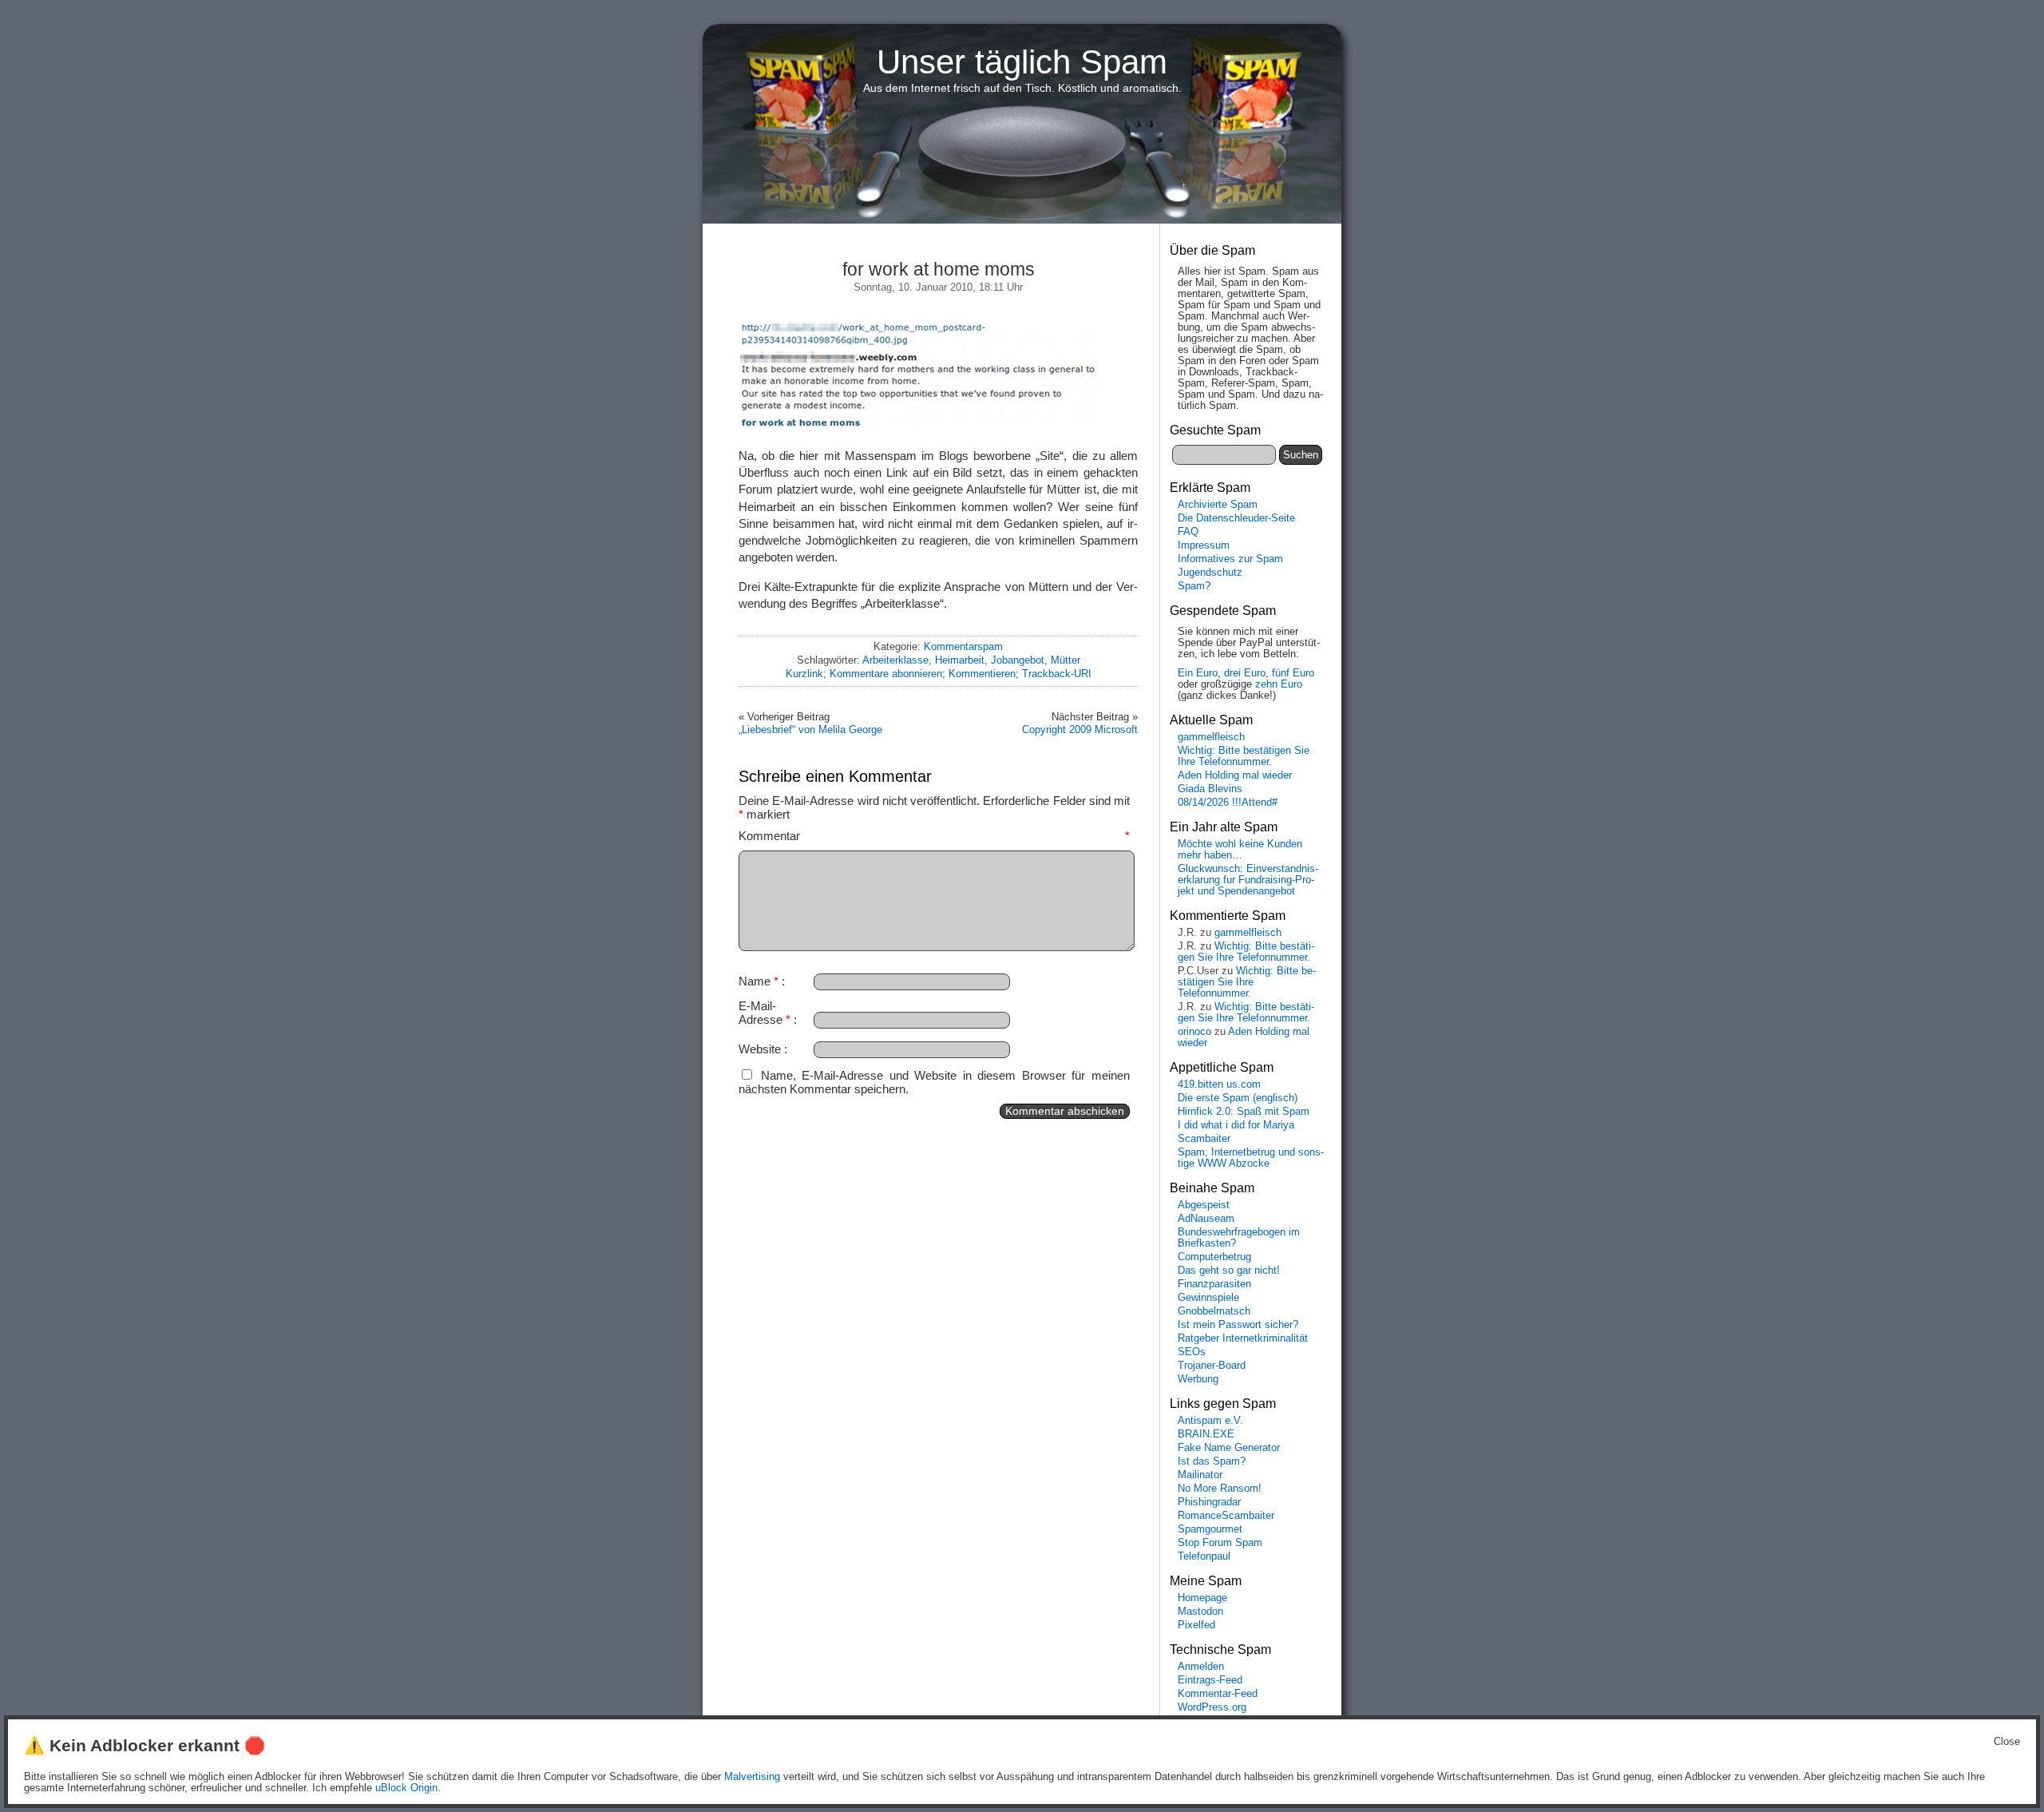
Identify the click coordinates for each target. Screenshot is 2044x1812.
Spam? (1194, 586)
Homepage (1202, 1598)
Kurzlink (804, 674)
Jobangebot (1018, 660)
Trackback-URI (1057, 674)
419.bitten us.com (1219, 1084)
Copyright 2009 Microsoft (1080, 730)
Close (2007, 1742)
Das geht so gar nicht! (1229, 1271)
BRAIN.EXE (1206, 1434)
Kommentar (934, 836)
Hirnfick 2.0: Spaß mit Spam (1244, 1112)
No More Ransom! (1220, 1489)
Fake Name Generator (1229, 1448)
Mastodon (1200, 1612)
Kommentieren (982, 674)
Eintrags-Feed (1210, 1680)
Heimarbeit (960, 660)
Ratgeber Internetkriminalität (1243, 1338)
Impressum (1204, 545)
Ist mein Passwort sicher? (1238, 1325)
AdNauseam (1206, 1219)
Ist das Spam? (1212, 1461)
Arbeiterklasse (895, 660)
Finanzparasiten (1214, 1284)
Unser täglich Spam (1022, 62)
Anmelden (1201, 1667)
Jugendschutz (1210, 573)
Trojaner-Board (1212, 1366)
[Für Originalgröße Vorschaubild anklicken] (918, 426)
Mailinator (1200, 1475)
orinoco (1194, 1032)
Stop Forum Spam (1220, 1543)
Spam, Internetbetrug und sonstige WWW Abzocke (1251, 1158)
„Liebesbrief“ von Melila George (810, 730)
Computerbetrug (1214, 1257)
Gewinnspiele (1208, 1298)
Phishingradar (1209, 1502)
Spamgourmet (1210, 1529)
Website (760, 1049)
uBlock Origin (406, 1788)
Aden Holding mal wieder (1235, 775)
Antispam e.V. (1210, 1421)
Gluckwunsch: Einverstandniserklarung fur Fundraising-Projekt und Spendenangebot (1248, 880)
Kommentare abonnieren (886, 674)
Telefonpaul (1204, 1556)
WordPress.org (1212, 1707)
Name (759, 981)
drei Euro (1245, 673)
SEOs (1192, 1352)
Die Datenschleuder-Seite (1236, 518)
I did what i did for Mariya (1236, 1125)
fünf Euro (1293, 673)
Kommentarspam (963, 646)
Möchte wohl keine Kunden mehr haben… (1240, 850)
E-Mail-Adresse (765, 1013)
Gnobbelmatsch (1214, 1311)
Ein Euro (1198, 673)
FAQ (1188, 532)
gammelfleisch (1211, 737)
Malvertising (752, 1777)
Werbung (1198, 1379)
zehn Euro (1279, 684)
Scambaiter (1204, 1139)
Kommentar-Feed (1218, 1694)
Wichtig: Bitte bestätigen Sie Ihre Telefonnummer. (1244, 756)
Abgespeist (1204, 1205)
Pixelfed (1196, 1625)
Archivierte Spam (1218, 505)
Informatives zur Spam (1230, 559)
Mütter (1066, 660)
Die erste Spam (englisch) (1238, 1098)
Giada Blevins (1210, 789)
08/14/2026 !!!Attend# (1228, 803)
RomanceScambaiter (1226, 1516)
